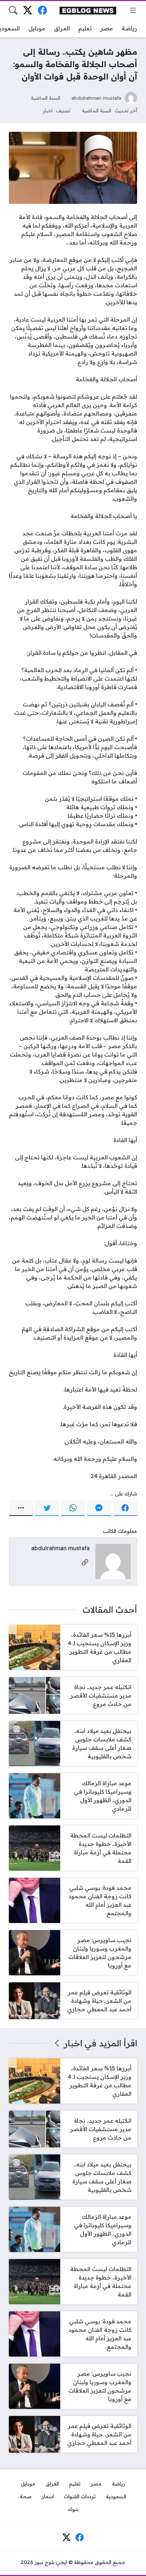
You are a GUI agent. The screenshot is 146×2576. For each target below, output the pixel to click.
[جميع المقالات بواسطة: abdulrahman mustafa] (113, 1561)
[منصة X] (28, 10)
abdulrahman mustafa (96, 98)
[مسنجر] (99, 1508)
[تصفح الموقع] (133, 10)
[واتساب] (73, 1508)
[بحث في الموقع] (13, 10)
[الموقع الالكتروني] (85, 1563)
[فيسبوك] (42, 10)
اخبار (48, 110)
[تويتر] (47, 1508)
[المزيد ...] (21, 1508)
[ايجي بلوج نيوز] (88, 10)
